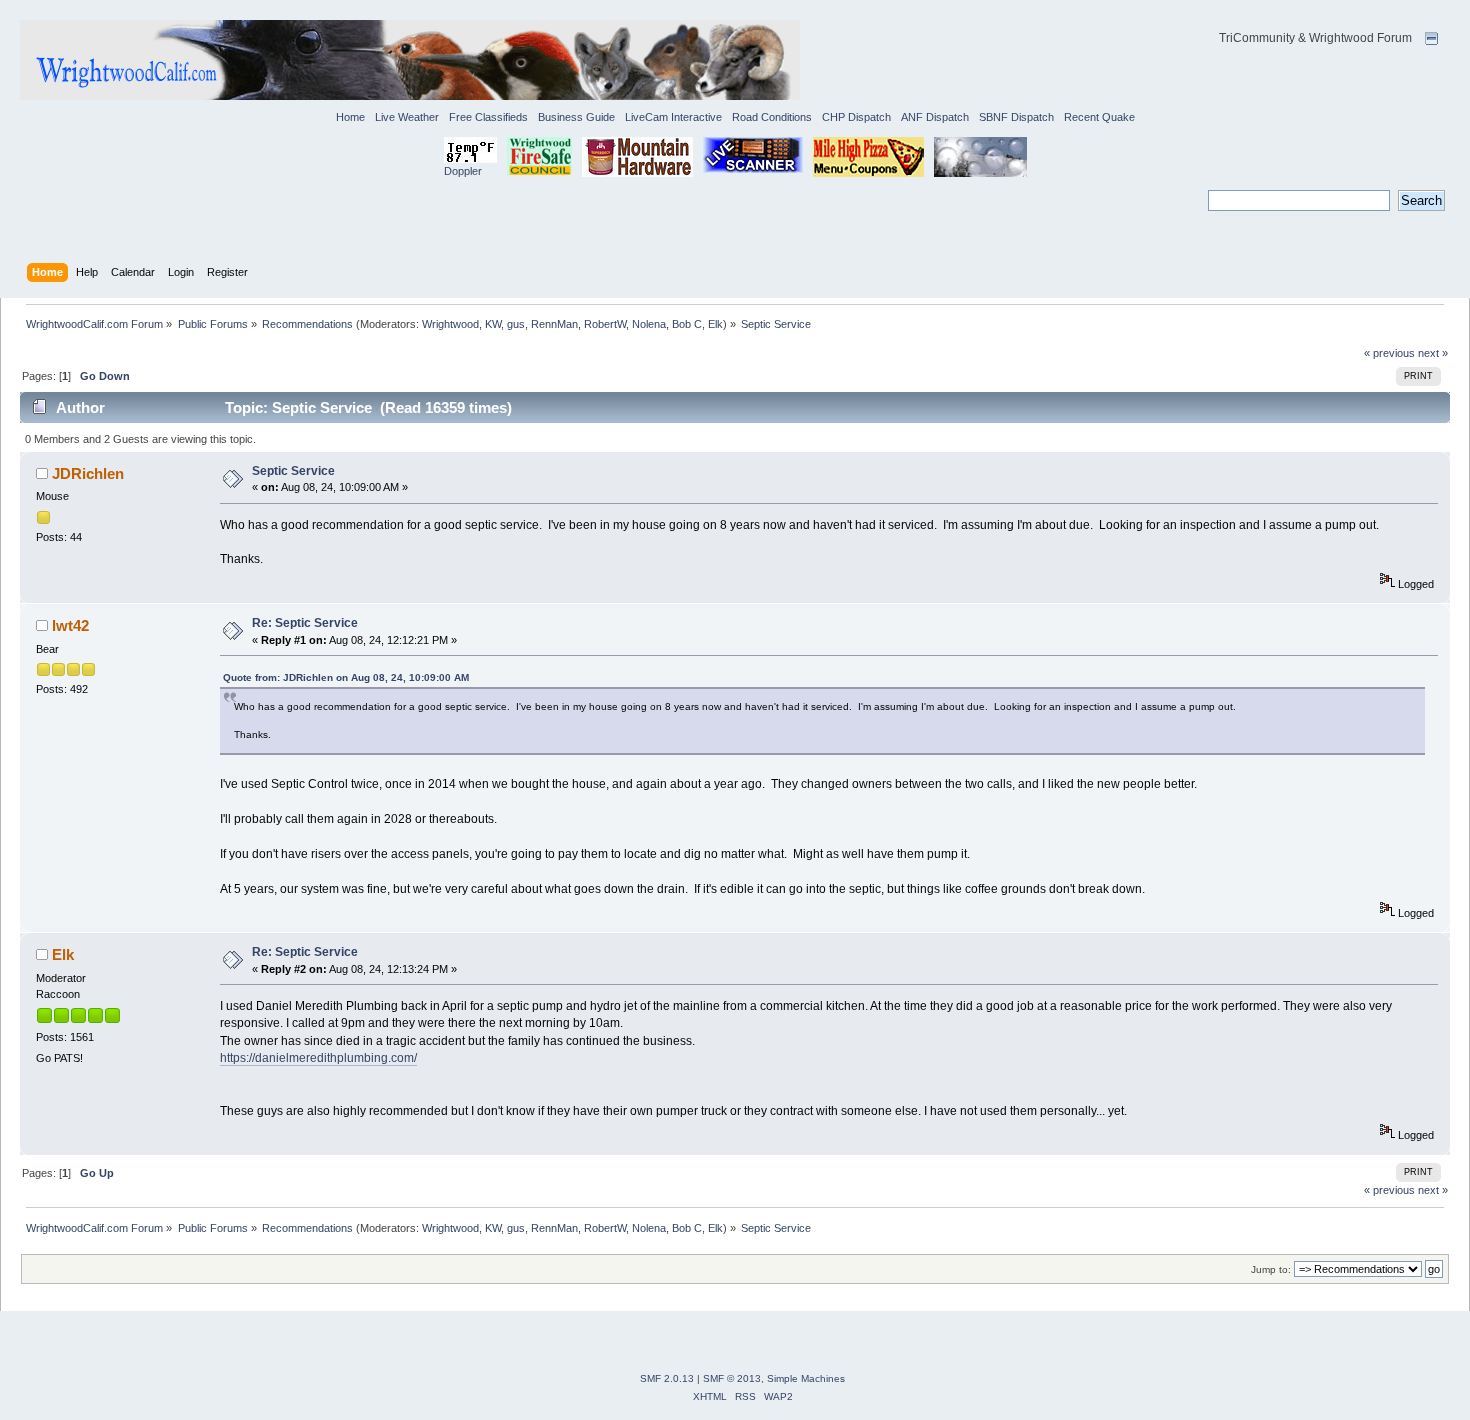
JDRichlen (88, 473)
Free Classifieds (488, 117)
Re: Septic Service (305, 623)
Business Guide (576, 117)
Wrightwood (450, 324)
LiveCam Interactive (673, 117)
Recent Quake (1099, 117)
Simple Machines (806, 1378)
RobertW (605, 324)
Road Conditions (772, 117)
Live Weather (407, 117)
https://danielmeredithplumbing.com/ (318, 1058)
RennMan (554, 324)
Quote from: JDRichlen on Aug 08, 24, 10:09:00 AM (346, 677)
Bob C (687, 324)
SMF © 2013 (732, 1378)
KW (493, 324)
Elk (715, 324)
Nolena (649, 324)
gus (516, 324)
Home (350, 117)
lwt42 (70, 625)
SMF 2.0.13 (667, 1378)
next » (1433, 353)
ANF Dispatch (935, 117)
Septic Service (293, 471)
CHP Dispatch (856, 117)
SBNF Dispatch (1016, 117)
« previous (1389, 353)
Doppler (463, 171)
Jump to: (1271, 1269)
